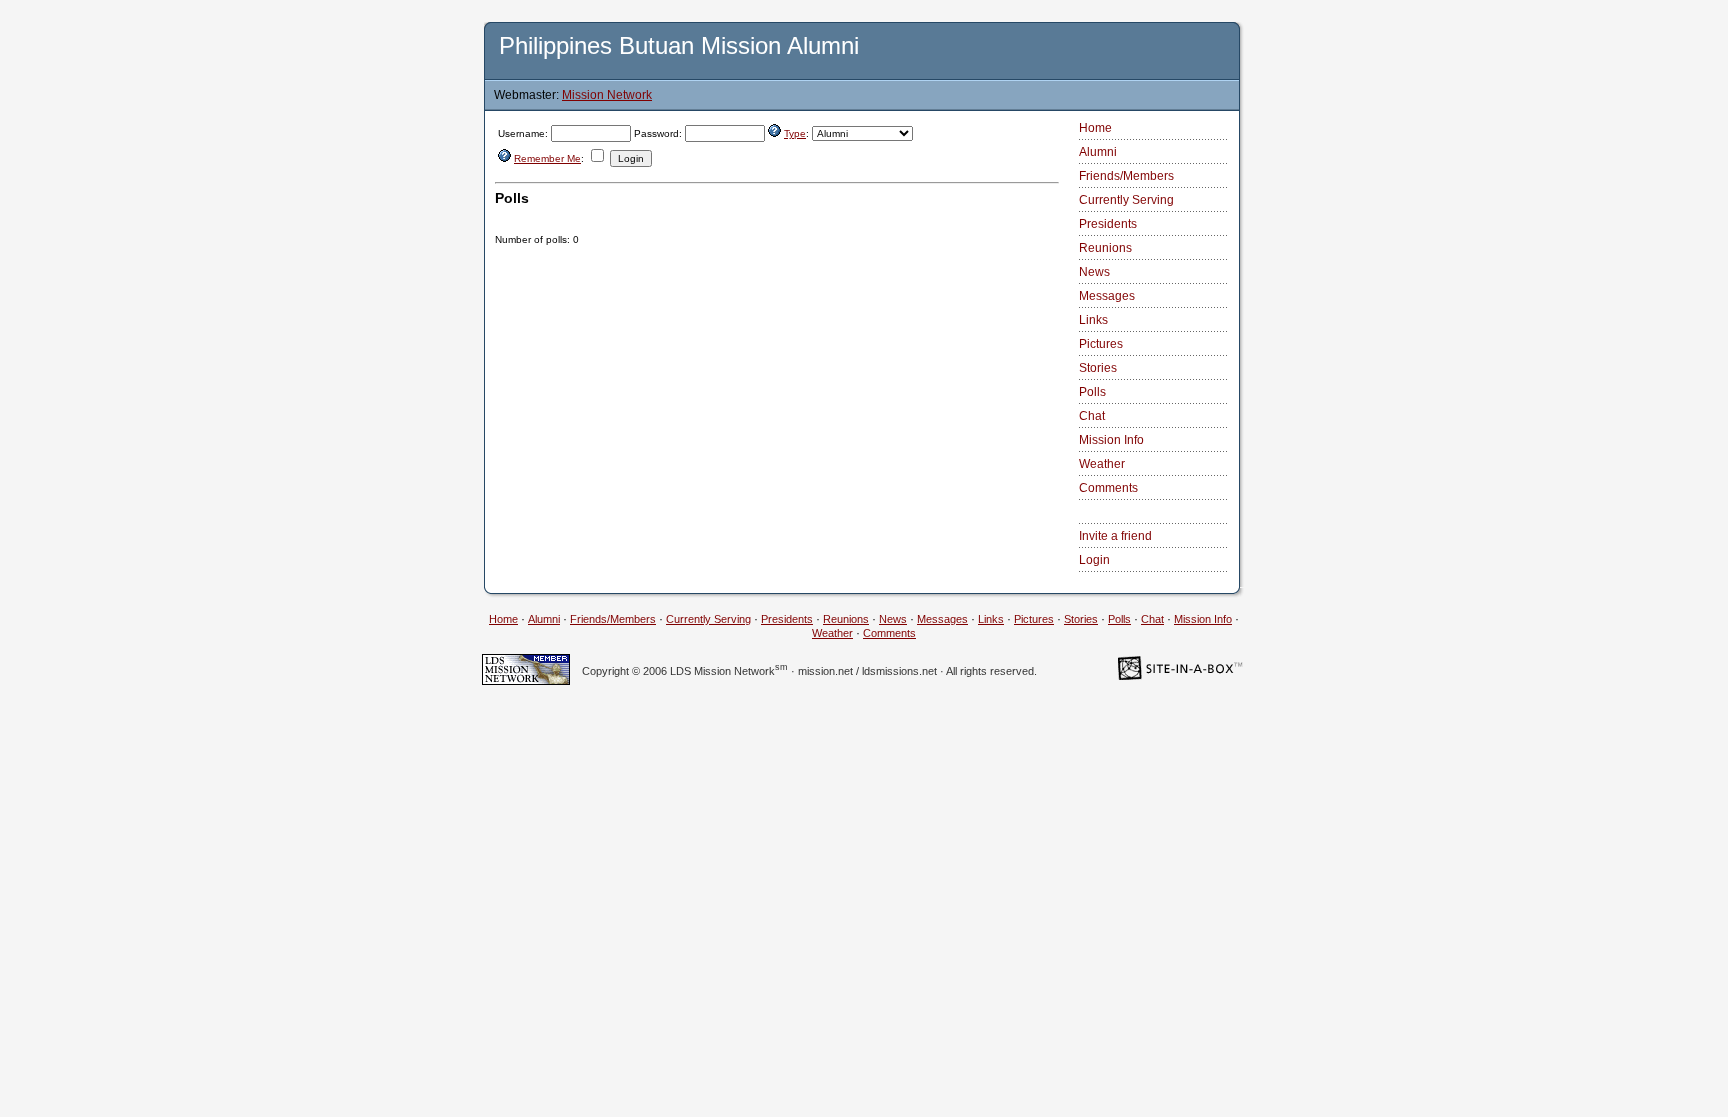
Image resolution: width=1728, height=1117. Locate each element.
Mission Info (1111, 440)
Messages (1107, 296)
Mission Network (607, 95)
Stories (1098, 368)
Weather (1102, 464)
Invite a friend (1115, 536)
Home (1095, 128)
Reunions (1105, 248)
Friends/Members (1126, 176)
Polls (1092, 392)
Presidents (1108, 224)
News (1094, 272)
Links (1093, 320)
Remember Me (547, 158)
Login (1094, 560)
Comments (1108, 488)
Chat (1092, 416)
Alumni (1098, 152)
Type (795, 133)
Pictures (1101, 344)
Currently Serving (1126, 200)
